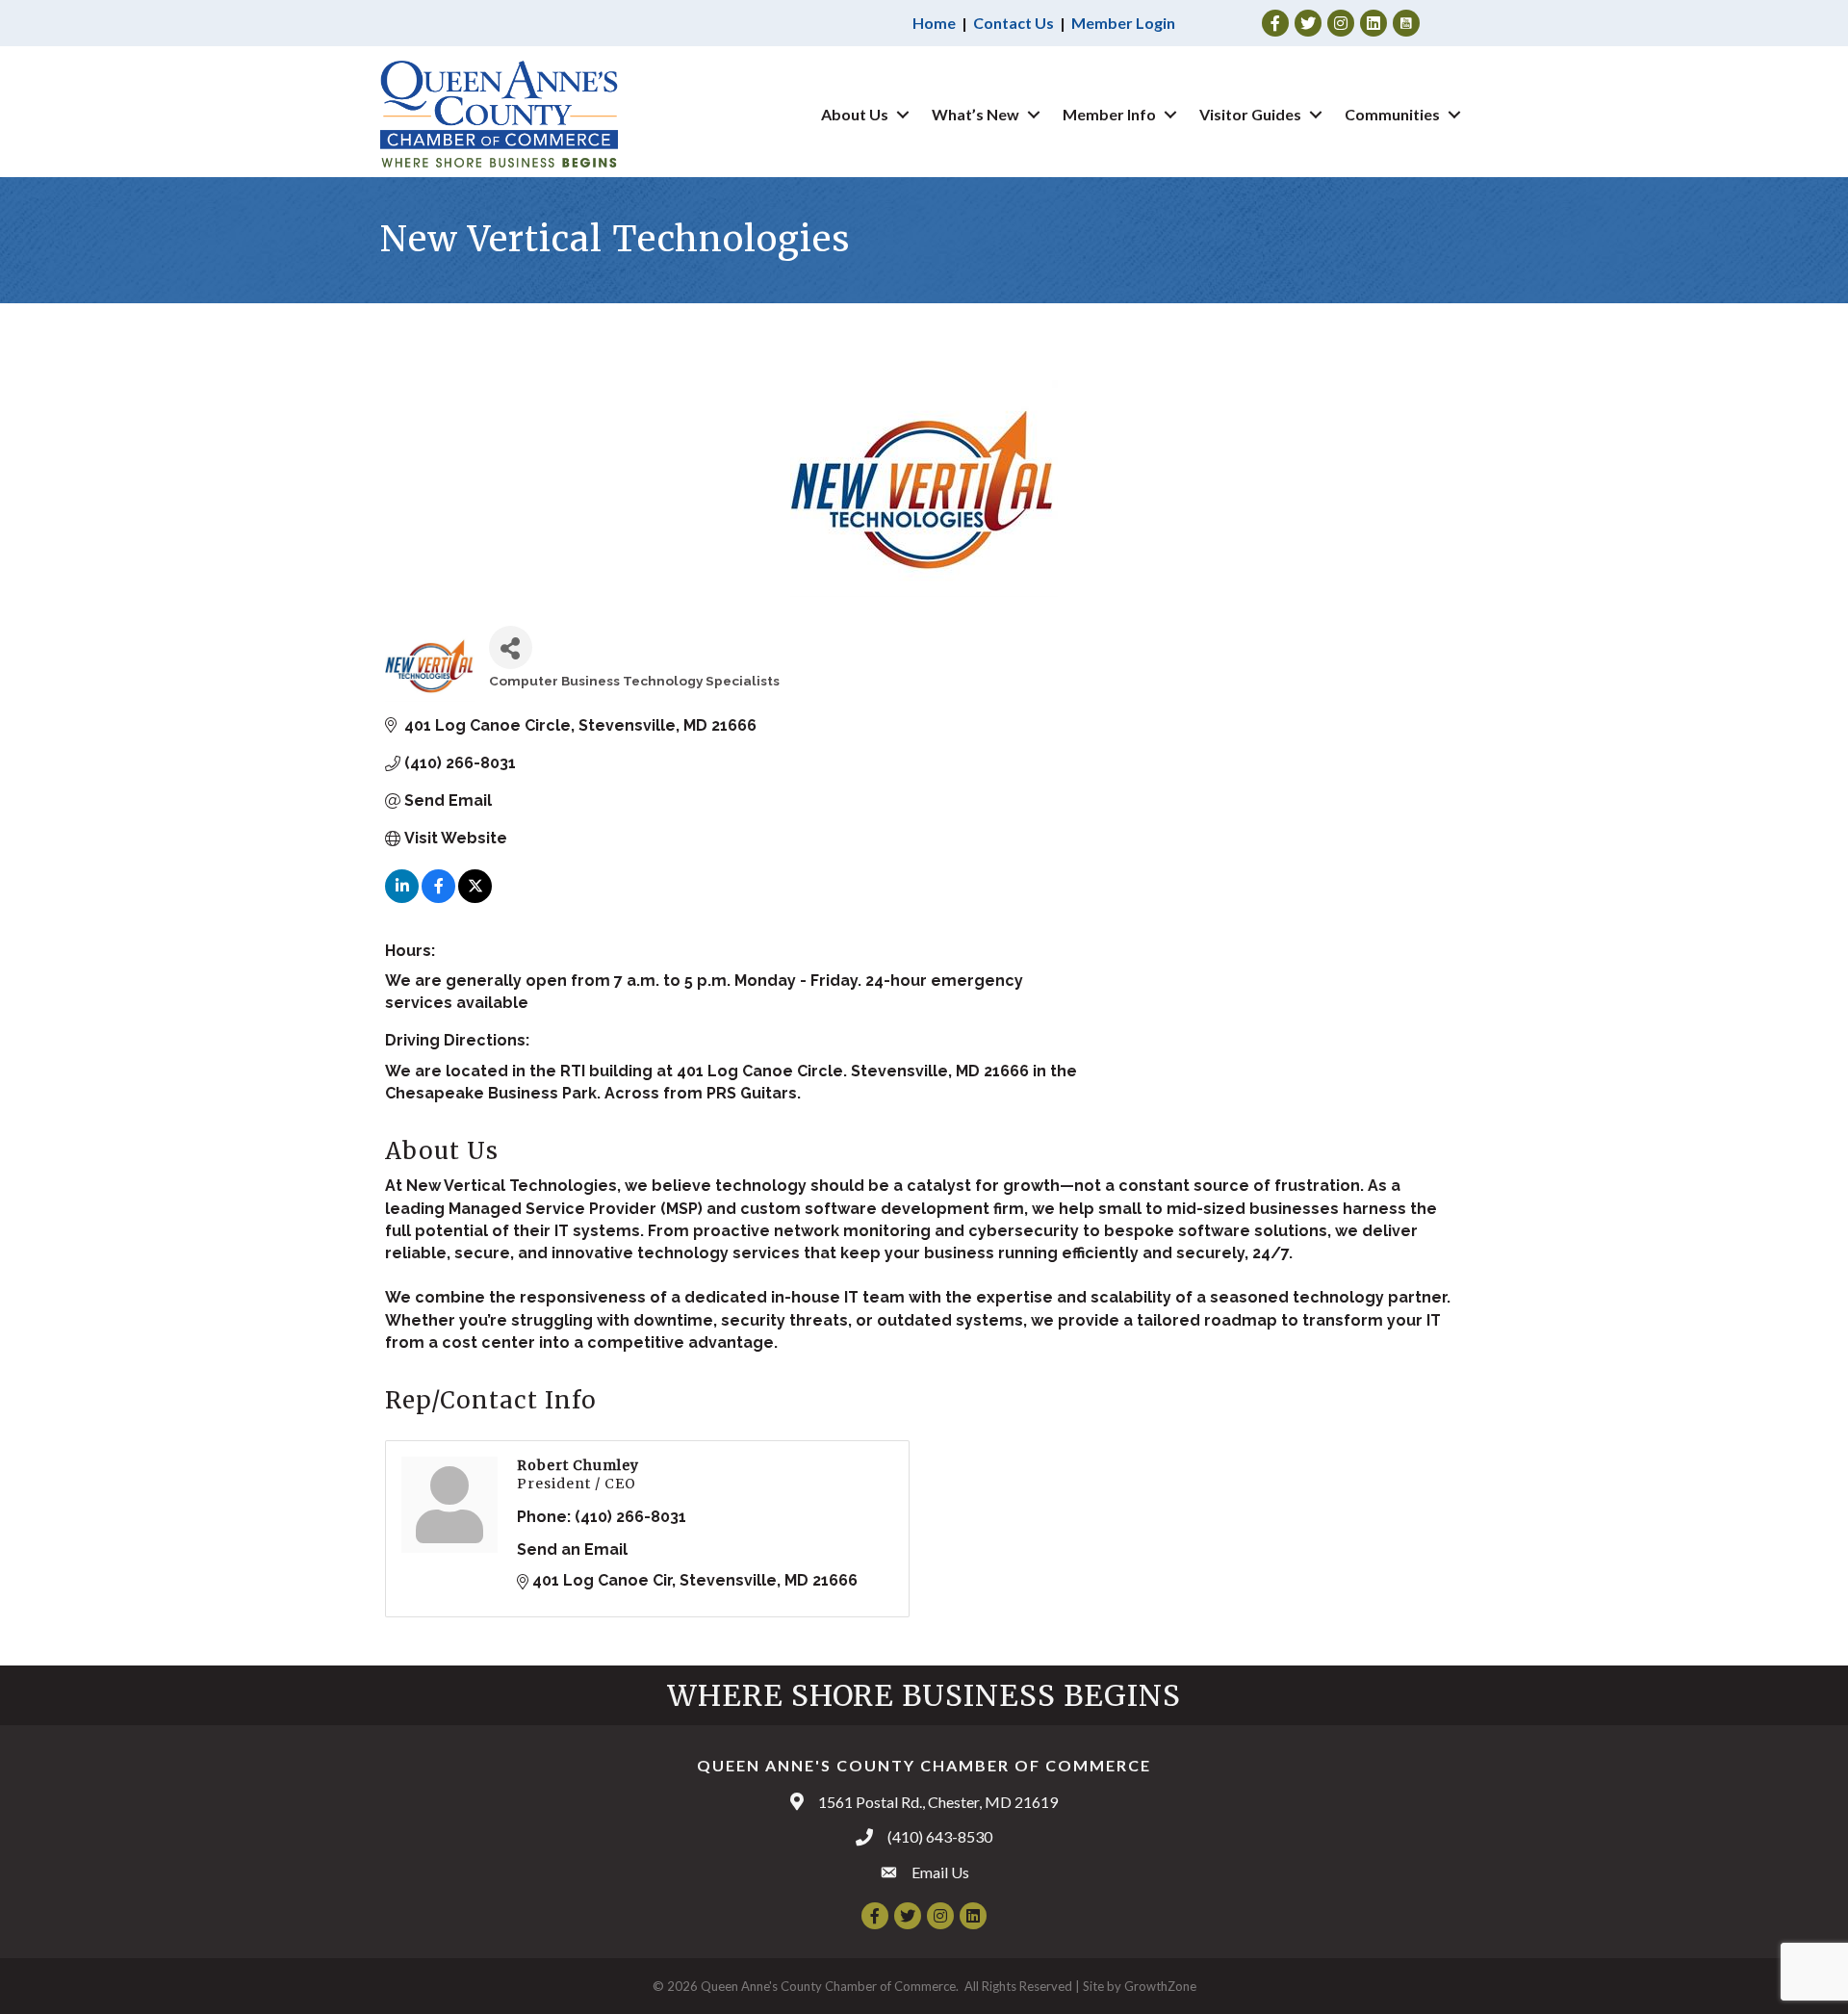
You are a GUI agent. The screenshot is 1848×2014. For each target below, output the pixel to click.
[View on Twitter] (475, 898)
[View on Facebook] (438, 898)
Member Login (1123, 23)
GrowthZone (1160, 1986)
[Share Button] (511, 647)
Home (934, 23)
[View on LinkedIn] (402, 898)
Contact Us (1014, 23)
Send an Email (572, 1549)
